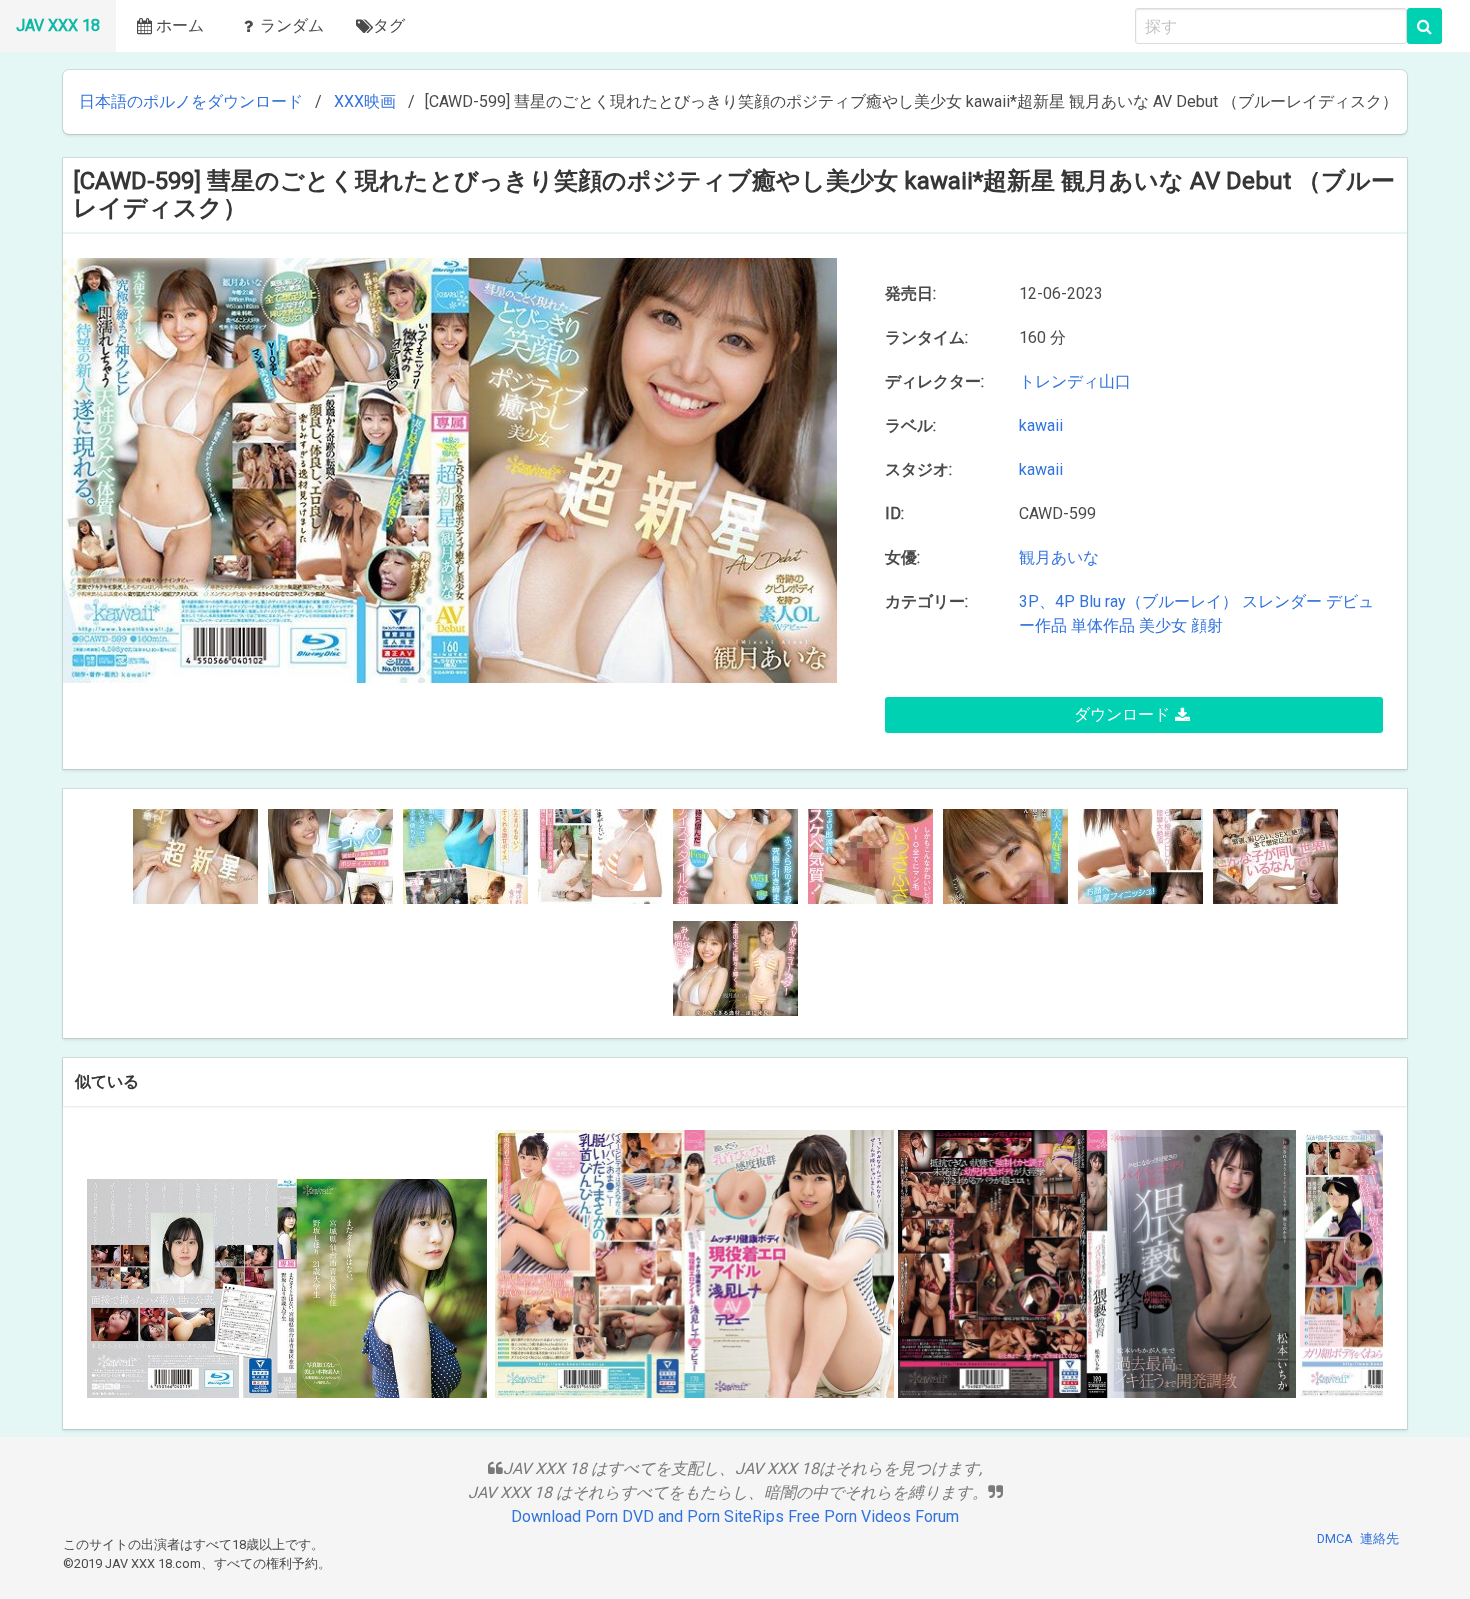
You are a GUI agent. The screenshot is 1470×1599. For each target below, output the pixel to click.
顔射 (1207, 625)
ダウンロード (1122, 714)
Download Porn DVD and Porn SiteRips (647, 1516)
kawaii (1041, 425)
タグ (389, 25)
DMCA (1335, 1538)
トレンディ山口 (1079, 381)
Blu (1090, 601)
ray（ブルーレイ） (1171, 601)
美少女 (1163, 625)
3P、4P (1047, 601)
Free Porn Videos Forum (873, 1516)
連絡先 (1379, 1538)
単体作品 (1103, 625)
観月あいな (1059, 557)
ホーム (180, 25)
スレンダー (1282, 601)
